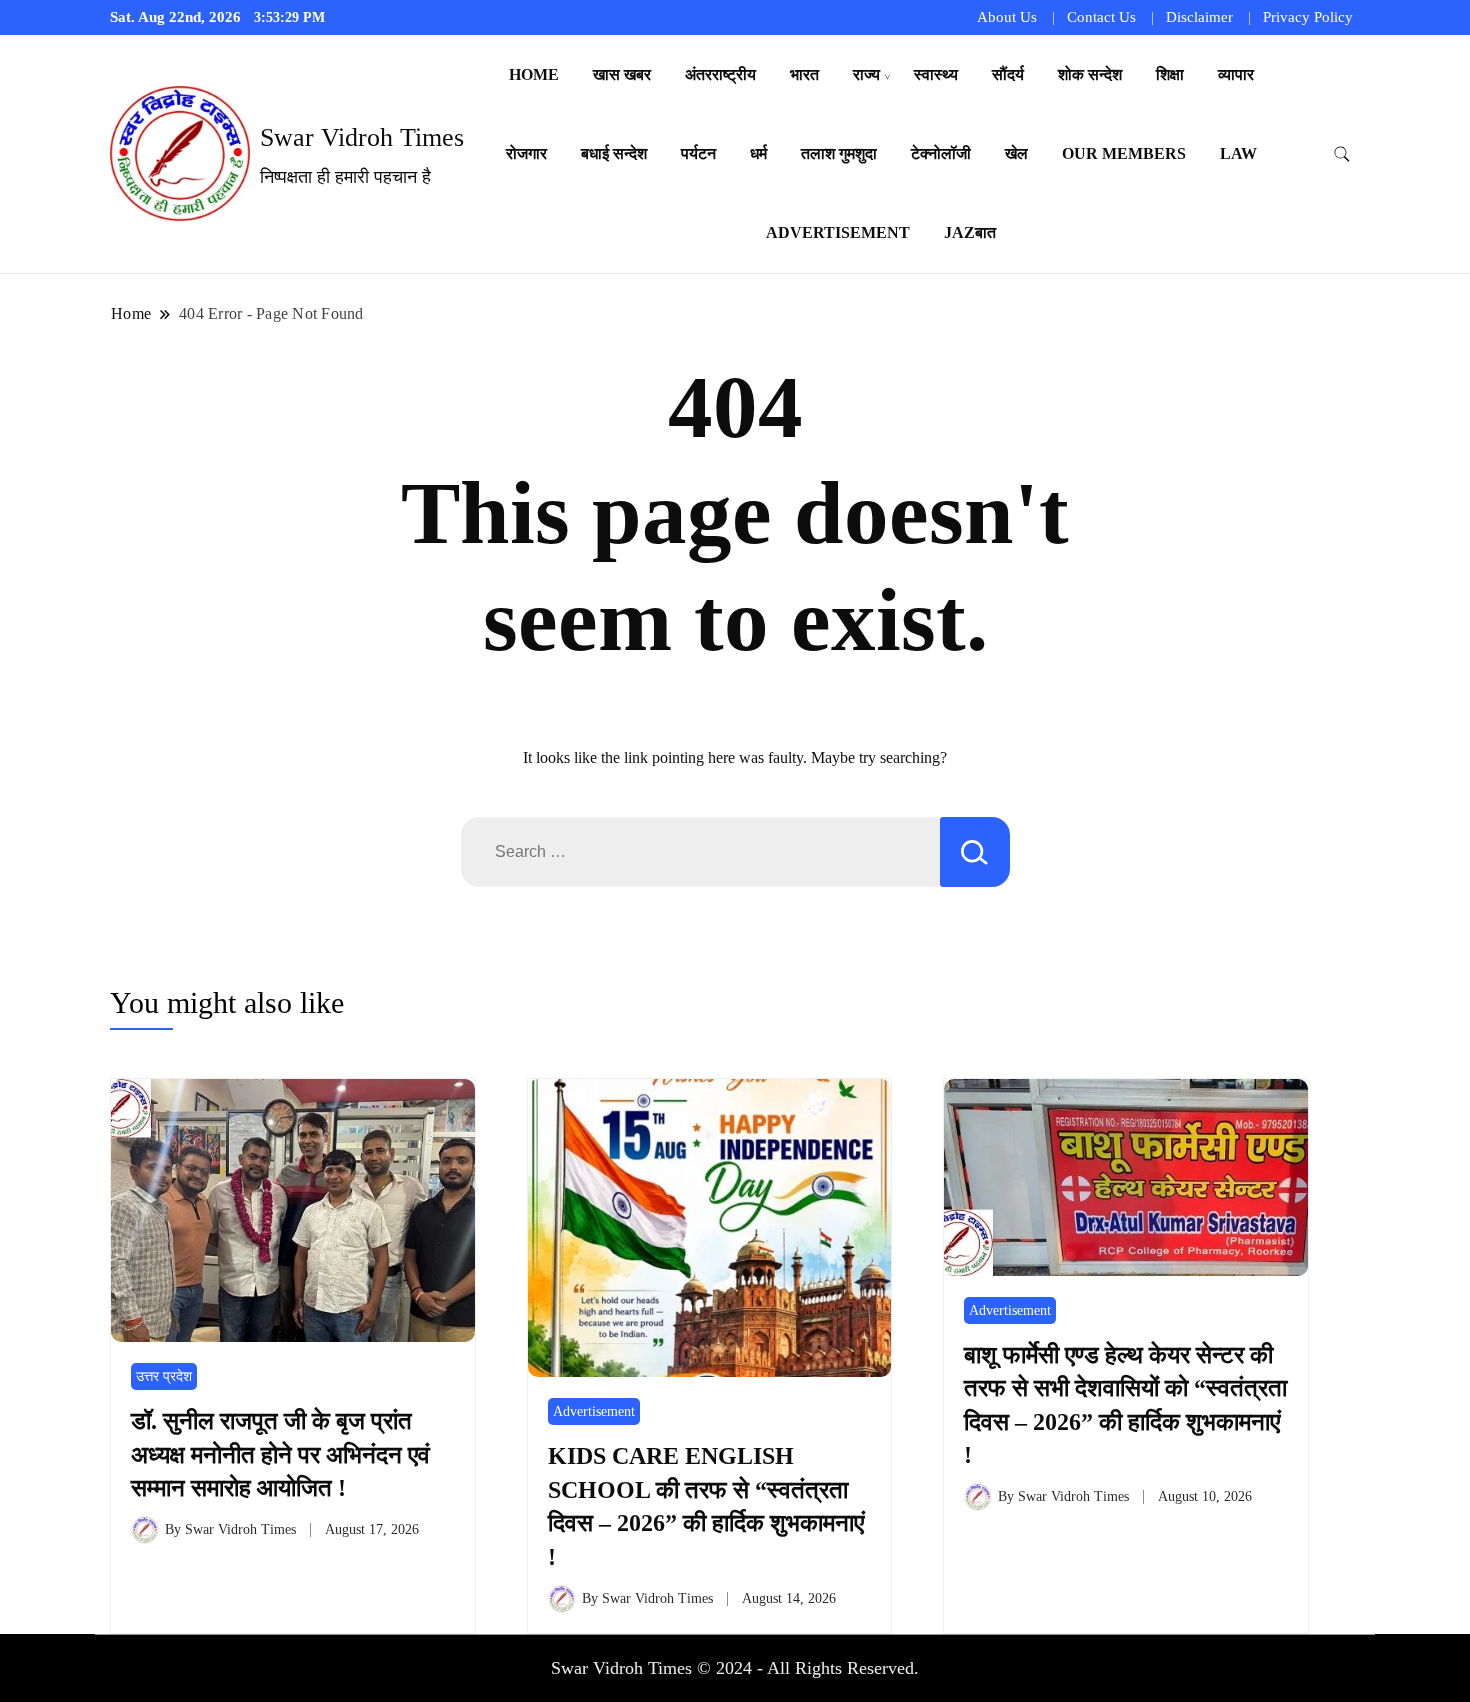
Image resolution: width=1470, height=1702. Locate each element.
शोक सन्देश (1090, 74)
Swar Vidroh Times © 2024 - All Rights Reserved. (735, 1668)
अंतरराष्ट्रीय (720, 74)
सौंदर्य (1008, 74)
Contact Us (1101, 17)
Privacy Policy (1308, 17)
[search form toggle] (1342, 154)
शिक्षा (1170, 74)
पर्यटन (698, 153)
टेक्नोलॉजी (941, 153)
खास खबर (622, 74)
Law (1238, 153)
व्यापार (1236, 74)
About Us (1007, 17)
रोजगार (526, 153)
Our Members (1124, 153)
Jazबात (970, 232)
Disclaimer (1199, 17)
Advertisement (838, 232)
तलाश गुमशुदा (839, 153)
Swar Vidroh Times (362, 137)
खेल (1016, 153)
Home (534, 74)
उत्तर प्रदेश (164, 1376)
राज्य (866, 74)
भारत (804, 74)
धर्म (758, 153)
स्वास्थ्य (936, 74)
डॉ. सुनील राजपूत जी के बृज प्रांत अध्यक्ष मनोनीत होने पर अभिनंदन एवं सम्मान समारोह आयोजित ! (280, 1454)
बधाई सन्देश (614, 153)
